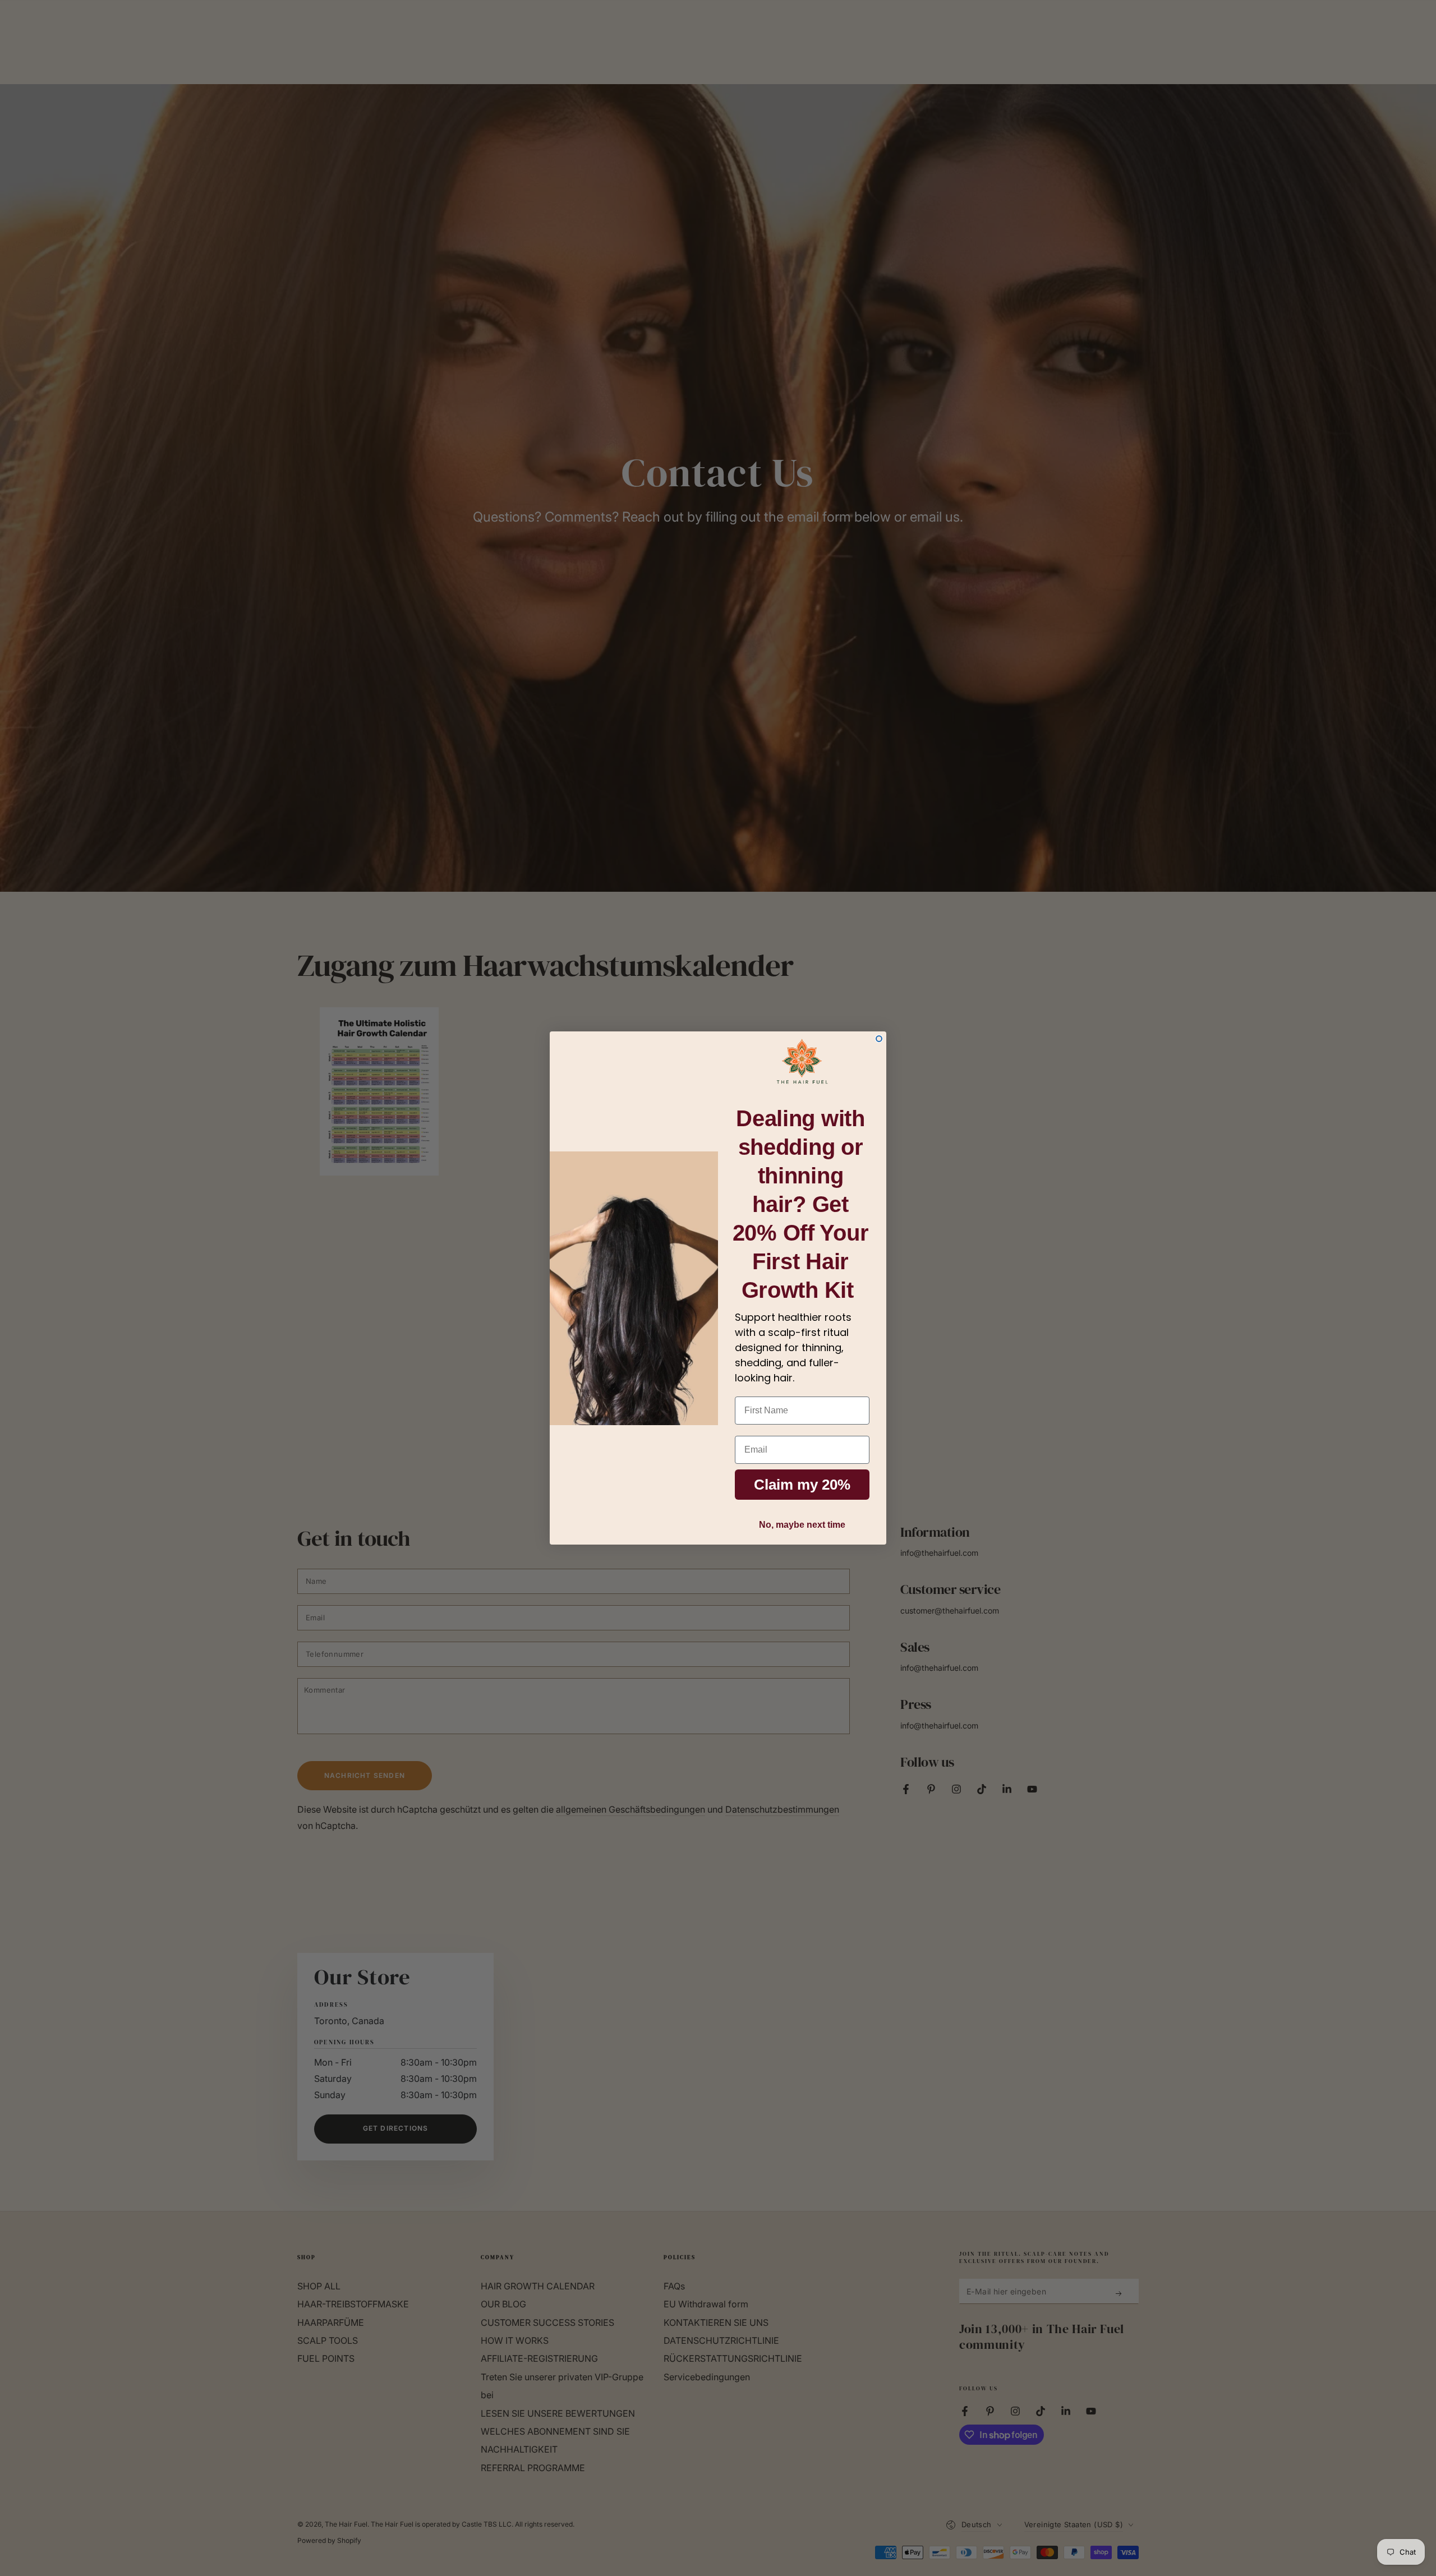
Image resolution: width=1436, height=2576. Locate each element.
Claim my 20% (802, 1485)
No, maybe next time (802, 1525)
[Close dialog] (879, 1039)
